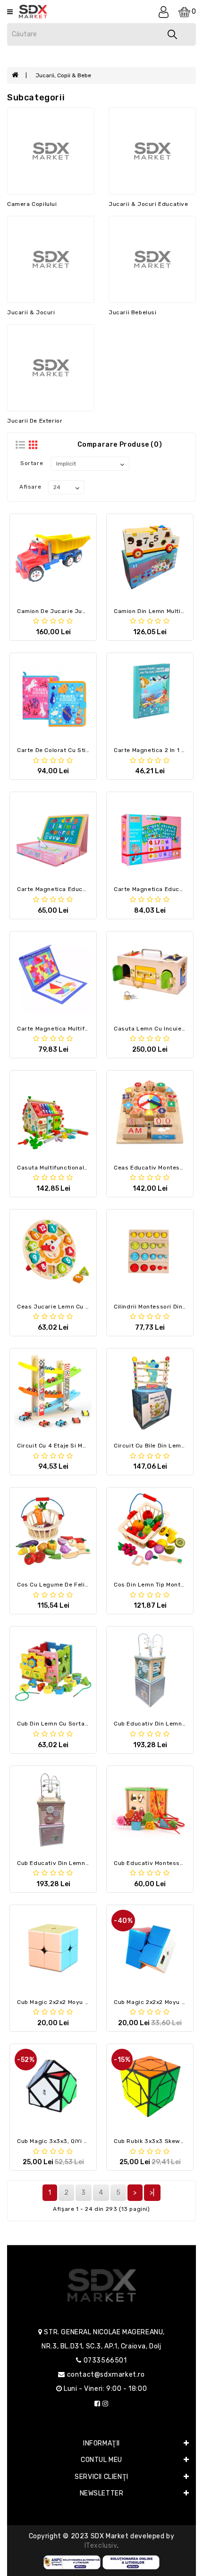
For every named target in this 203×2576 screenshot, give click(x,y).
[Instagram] (106, 2404)
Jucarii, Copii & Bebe (63, 75)
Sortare (32, 463)
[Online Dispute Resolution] (131, 2562)
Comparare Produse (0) (120, 445)
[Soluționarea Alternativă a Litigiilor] (72, 2562)
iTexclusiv (101, 2546)
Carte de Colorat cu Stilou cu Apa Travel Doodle (88, 750)
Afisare (30, 487)
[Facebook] (97, 2404)
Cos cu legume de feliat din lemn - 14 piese (84, 1585)
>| (152, 2193)
